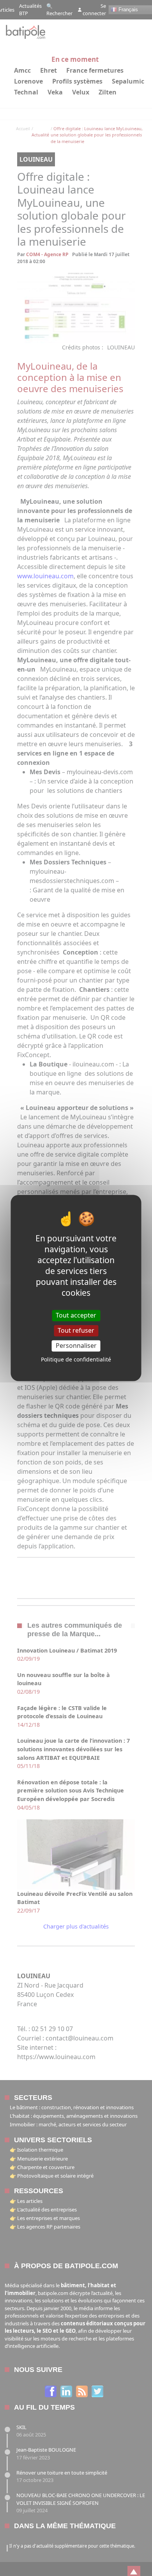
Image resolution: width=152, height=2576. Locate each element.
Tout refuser (76, 1330)
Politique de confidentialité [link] (76, 1360)
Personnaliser (76, 1346)
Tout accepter (76, 1315)
